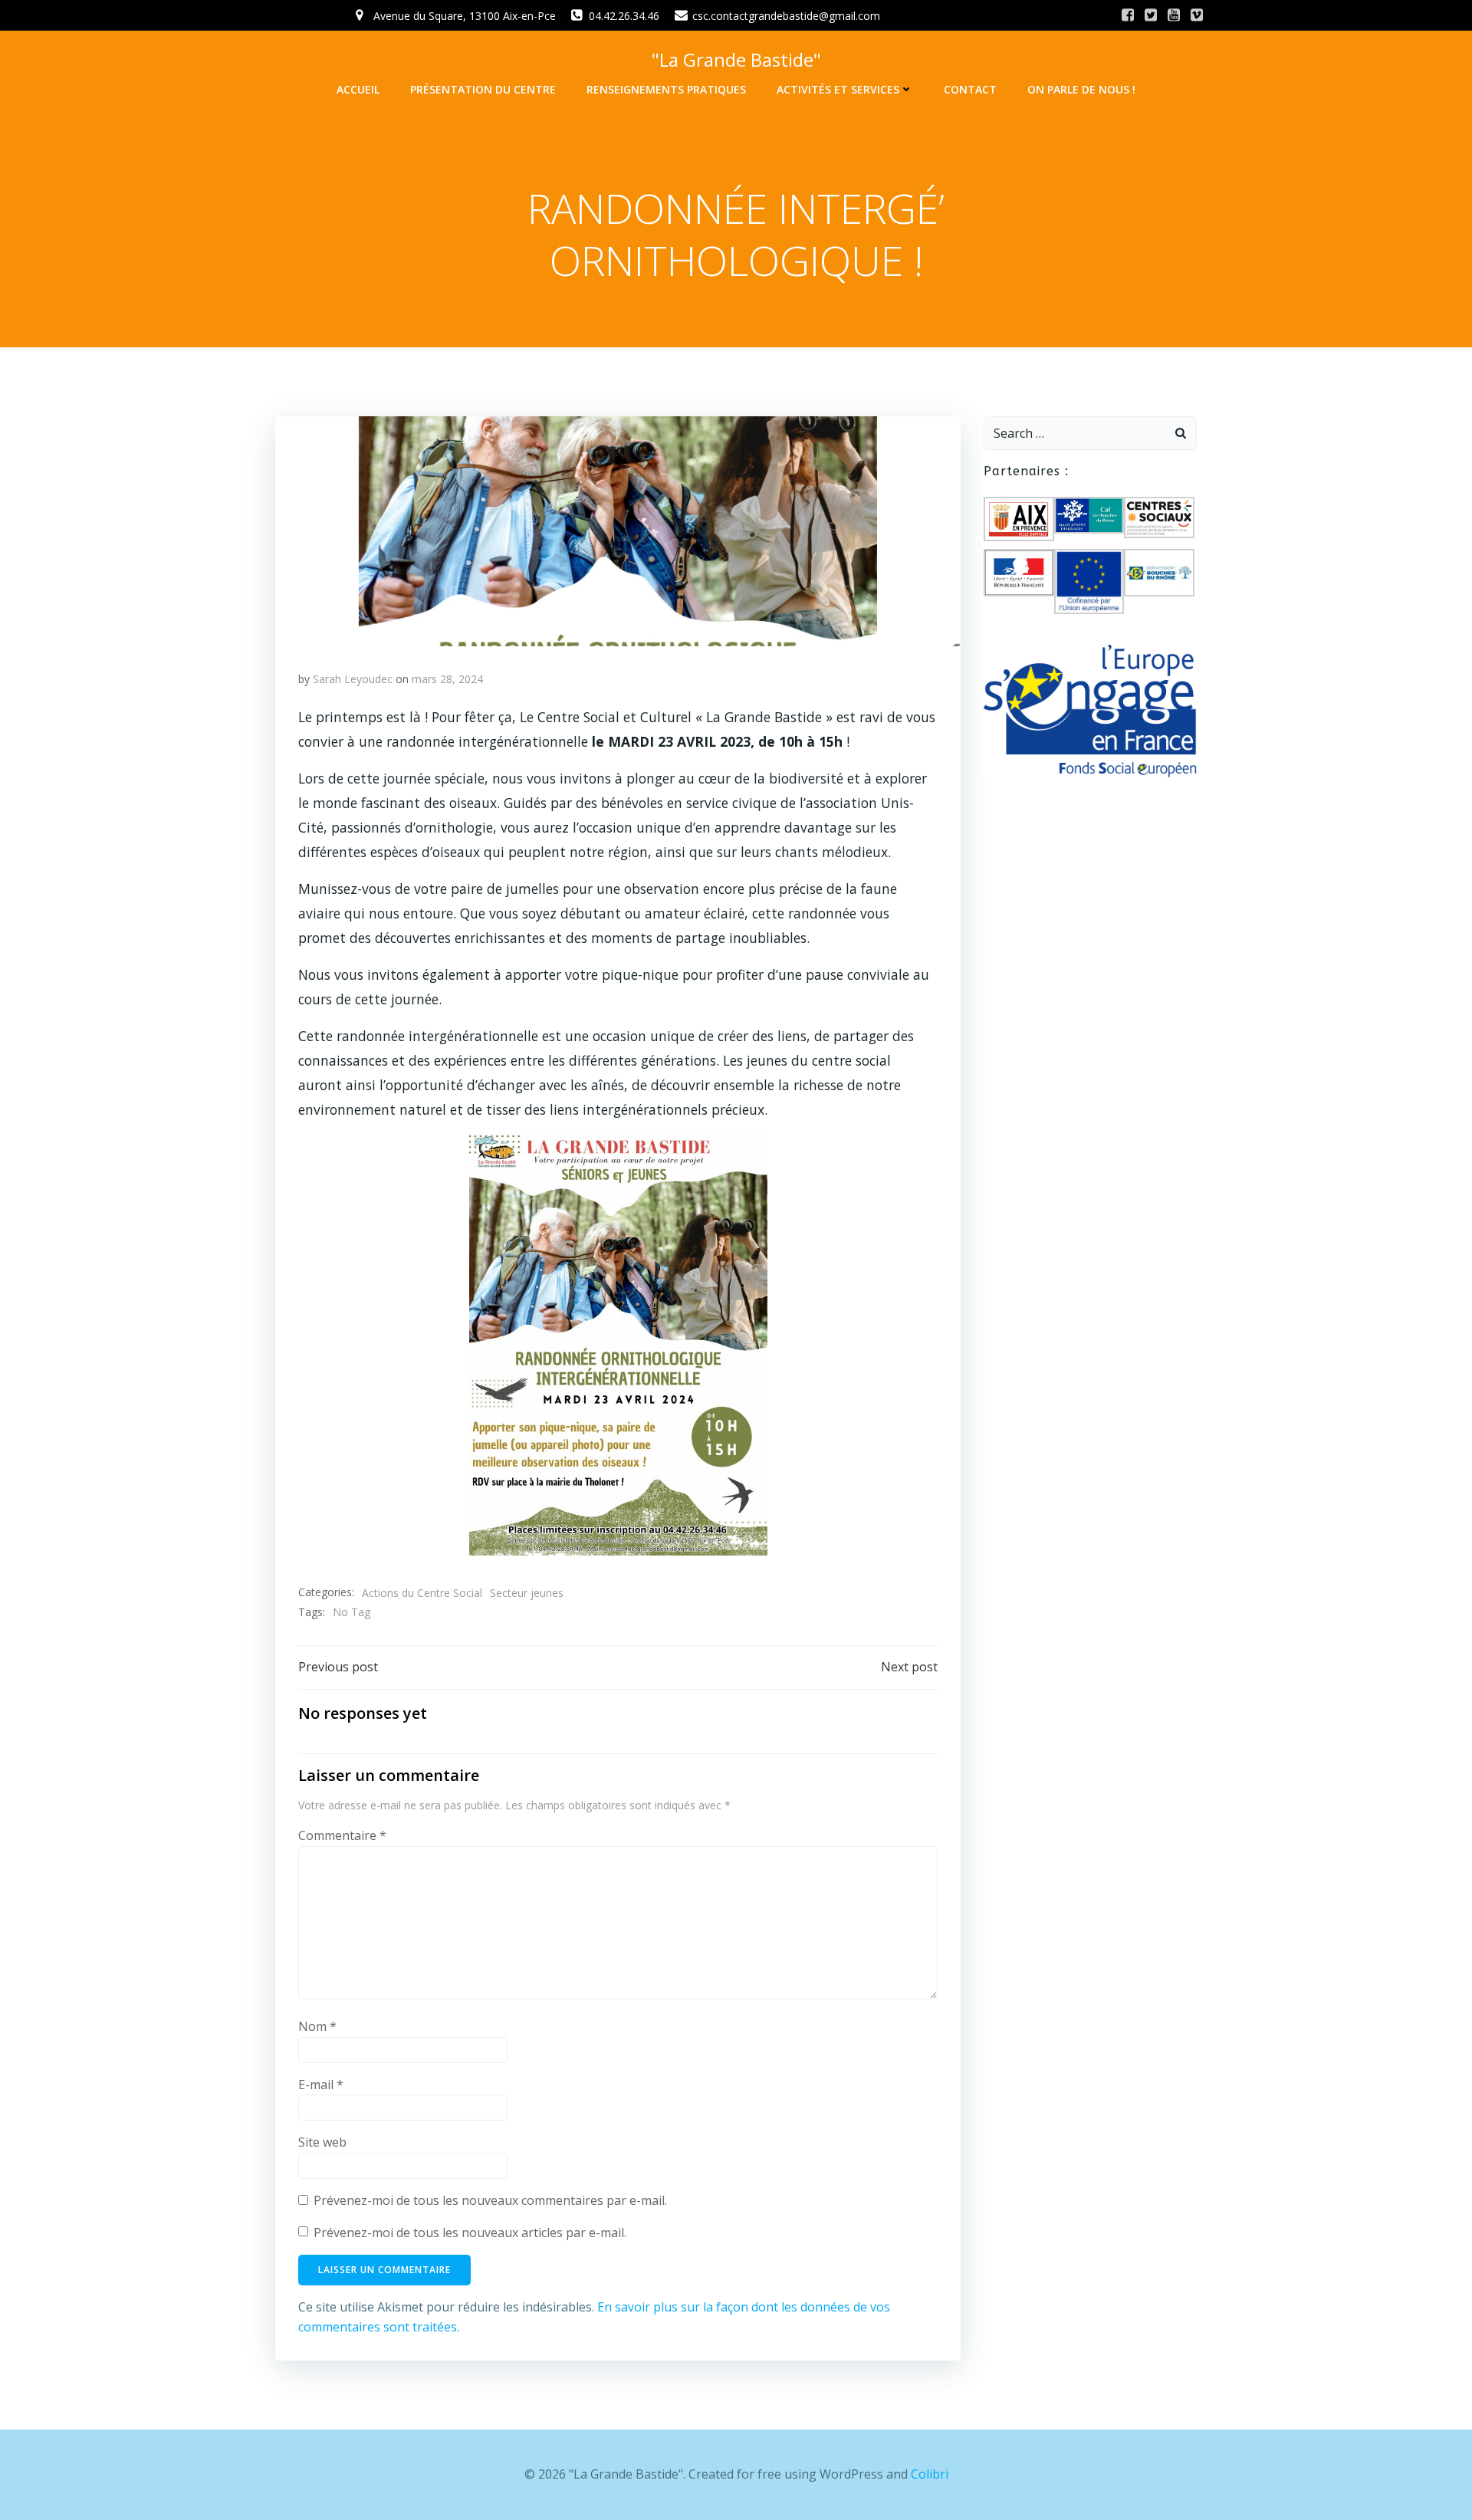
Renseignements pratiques (666, 89)
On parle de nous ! (1081, 89)
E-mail (321, 2085)
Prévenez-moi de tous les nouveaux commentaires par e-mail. (490, 2200)
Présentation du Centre (483, 89)
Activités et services (838, 89)
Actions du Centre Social (422, 1593)
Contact (970, 89)
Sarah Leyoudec (353, 679)
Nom (317, 2026)
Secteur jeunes (527, 1593)
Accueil (358, 89)
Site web (322, 2142)
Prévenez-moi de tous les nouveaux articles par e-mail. (470, 2233)
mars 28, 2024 (447, 679)
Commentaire (342, 1835)
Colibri (930, 2474)
